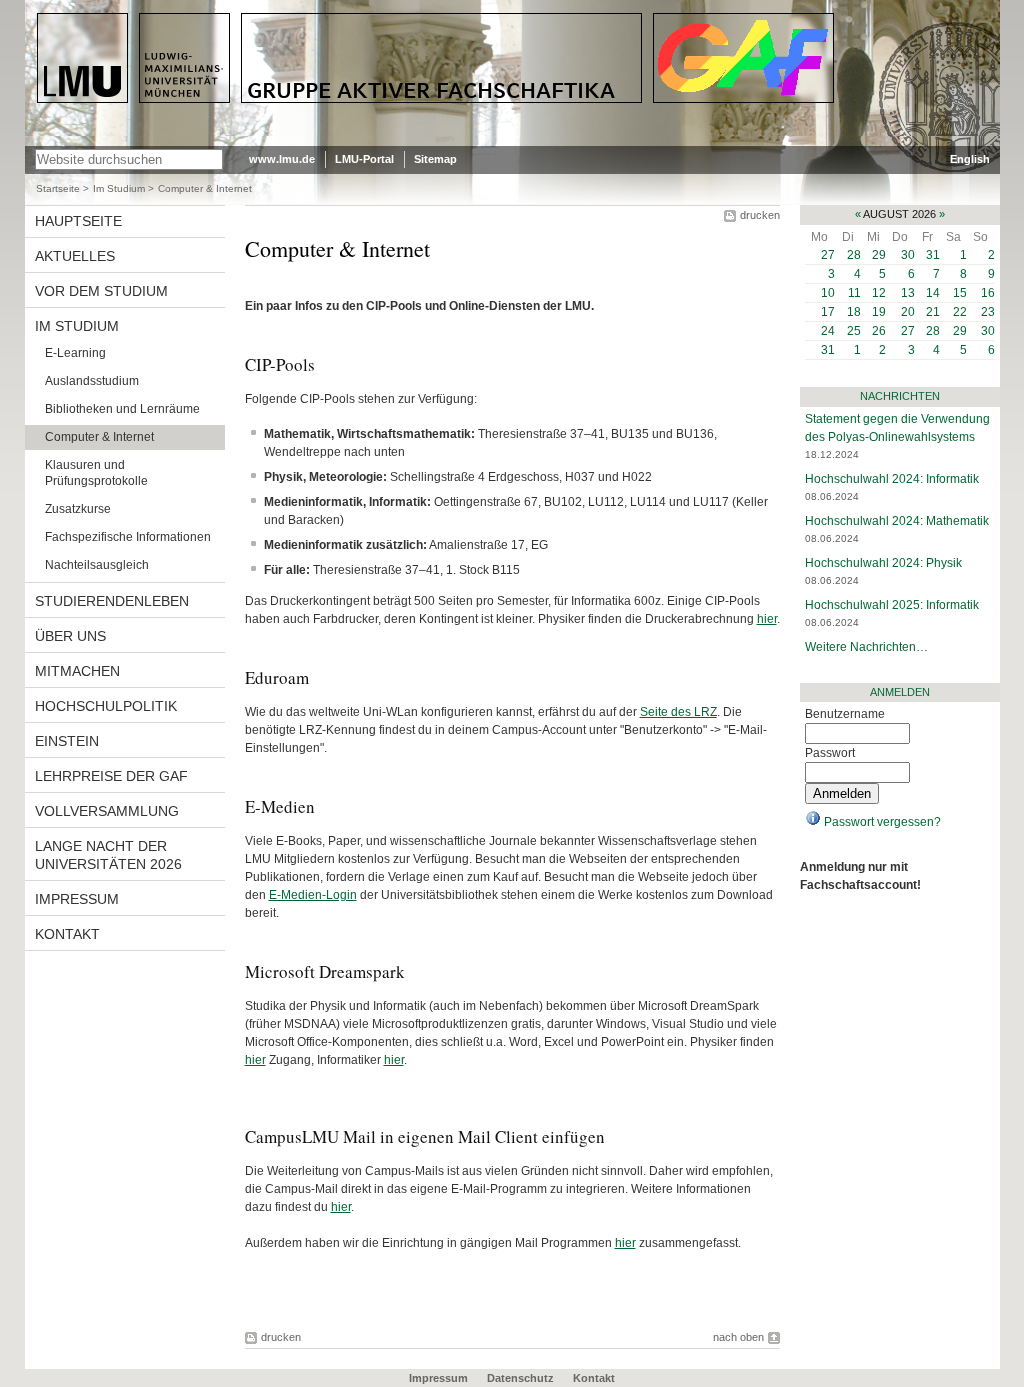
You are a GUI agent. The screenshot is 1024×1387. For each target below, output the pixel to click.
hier (767, 619)
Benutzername (845, 714)
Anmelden (900, 692)
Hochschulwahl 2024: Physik (883, 563)
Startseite (58, 188)
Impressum (438, 1378)
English (970, 159)
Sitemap (435, 159)
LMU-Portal (364, 159)
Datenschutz (520, 1378)
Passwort (830, 753)
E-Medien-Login (313, 895)
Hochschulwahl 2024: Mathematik (897, 521)
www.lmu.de (282, 159)
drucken (760, 215)
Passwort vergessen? (881, 822)
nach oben (738, 1337)
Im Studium (119, 188)
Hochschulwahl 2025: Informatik (892, 605)
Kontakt (594, 1378)
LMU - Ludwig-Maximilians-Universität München (121, 30)
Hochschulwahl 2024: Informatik (892, 479)
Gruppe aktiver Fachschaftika (347, 21)
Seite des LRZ (678, 712)
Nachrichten (900, 396)
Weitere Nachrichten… (866, 647)
